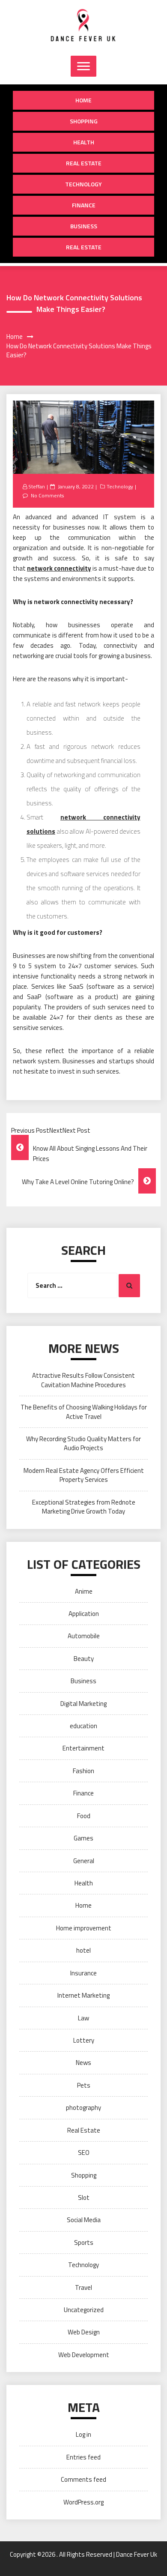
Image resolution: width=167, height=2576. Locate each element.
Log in (83, 2434)
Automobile (84, 1636)
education (83, 1726)
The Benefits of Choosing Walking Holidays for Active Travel (84, 1412)
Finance (84, 205)
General (84, 1861)
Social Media (84, 2220)
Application (84, 1614)
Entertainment (83, 1748)
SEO (84, 2153)
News (83, 2063)
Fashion (83, 1771)
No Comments (47, 495)
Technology (83, 184)
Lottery (84, 2040)
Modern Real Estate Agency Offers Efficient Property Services (84, 1475)
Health (84, 142)
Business (84, 226)
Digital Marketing (83, 1704)
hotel (83, 1950)
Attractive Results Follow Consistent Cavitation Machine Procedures (83, 1380)
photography (83, 2108)
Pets (84, 2085)
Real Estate (84, 163)
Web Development (84, 2355)
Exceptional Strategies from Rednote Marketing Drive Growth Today (84, 1507)
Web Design (84, 2332)
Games (83, 1838)
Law (83, 2018)
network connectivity (59, 568)
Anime (84, 1591)
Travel (83, 2287)
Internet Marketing (83, 1995)
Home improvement (84, 1928)
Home (83, 100)
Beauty (84, 1659)
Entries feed (83, 2457)
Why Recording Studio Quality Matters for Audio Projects (83, 1443)
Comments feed (83, 2479)
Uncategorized (84, 2310)
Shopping (84, 121)
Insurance (83, 1973)
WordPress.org (83, 2502)
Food (84, 1816)
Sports (84, 2242)
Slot (84, 2198)
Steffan (37, 486)
